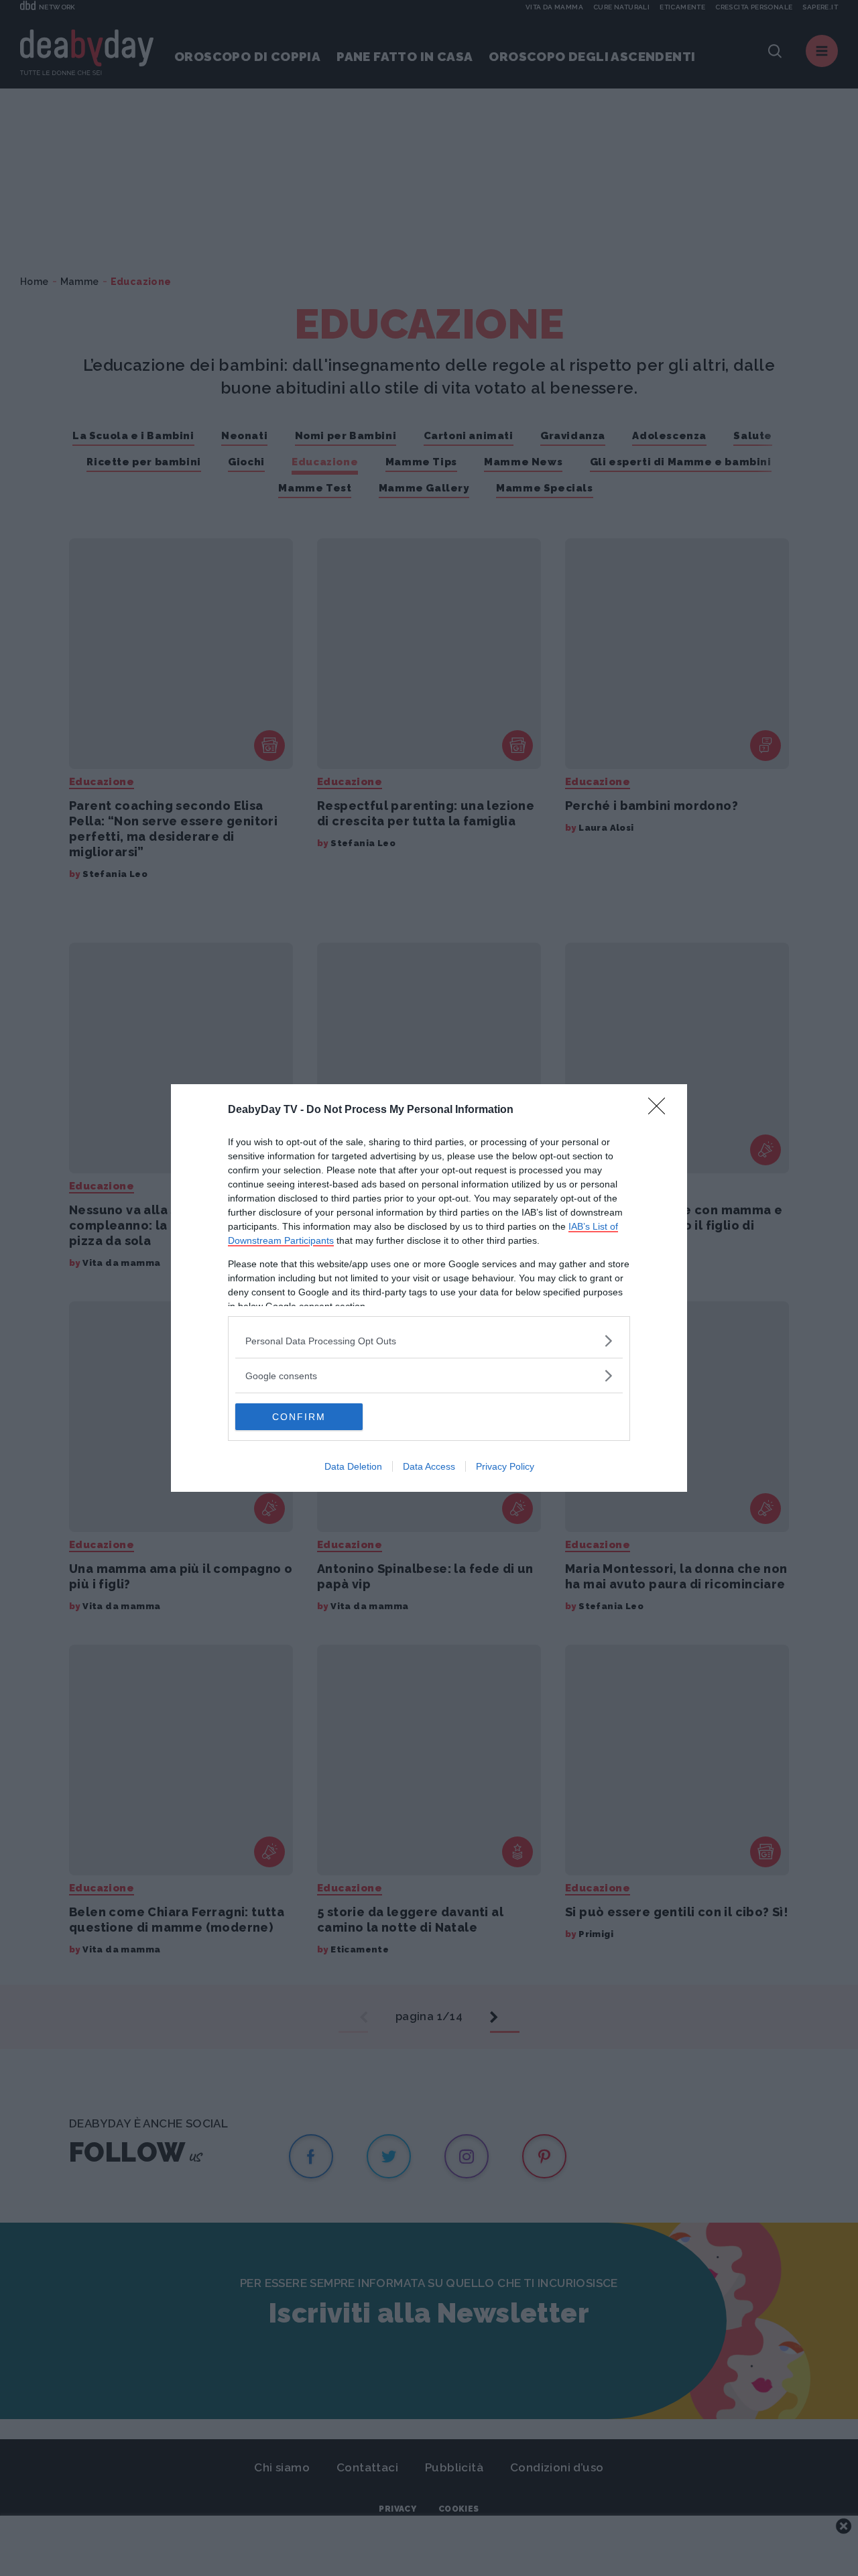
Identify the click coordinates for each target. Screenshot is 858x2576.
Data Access (429, 1466)
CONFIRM (299, 1417)
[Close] (661, 1110)
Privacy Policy (505, 1466)
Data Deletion (353, 1466)
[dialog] (429, 1288)
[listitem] (429, 1341)
